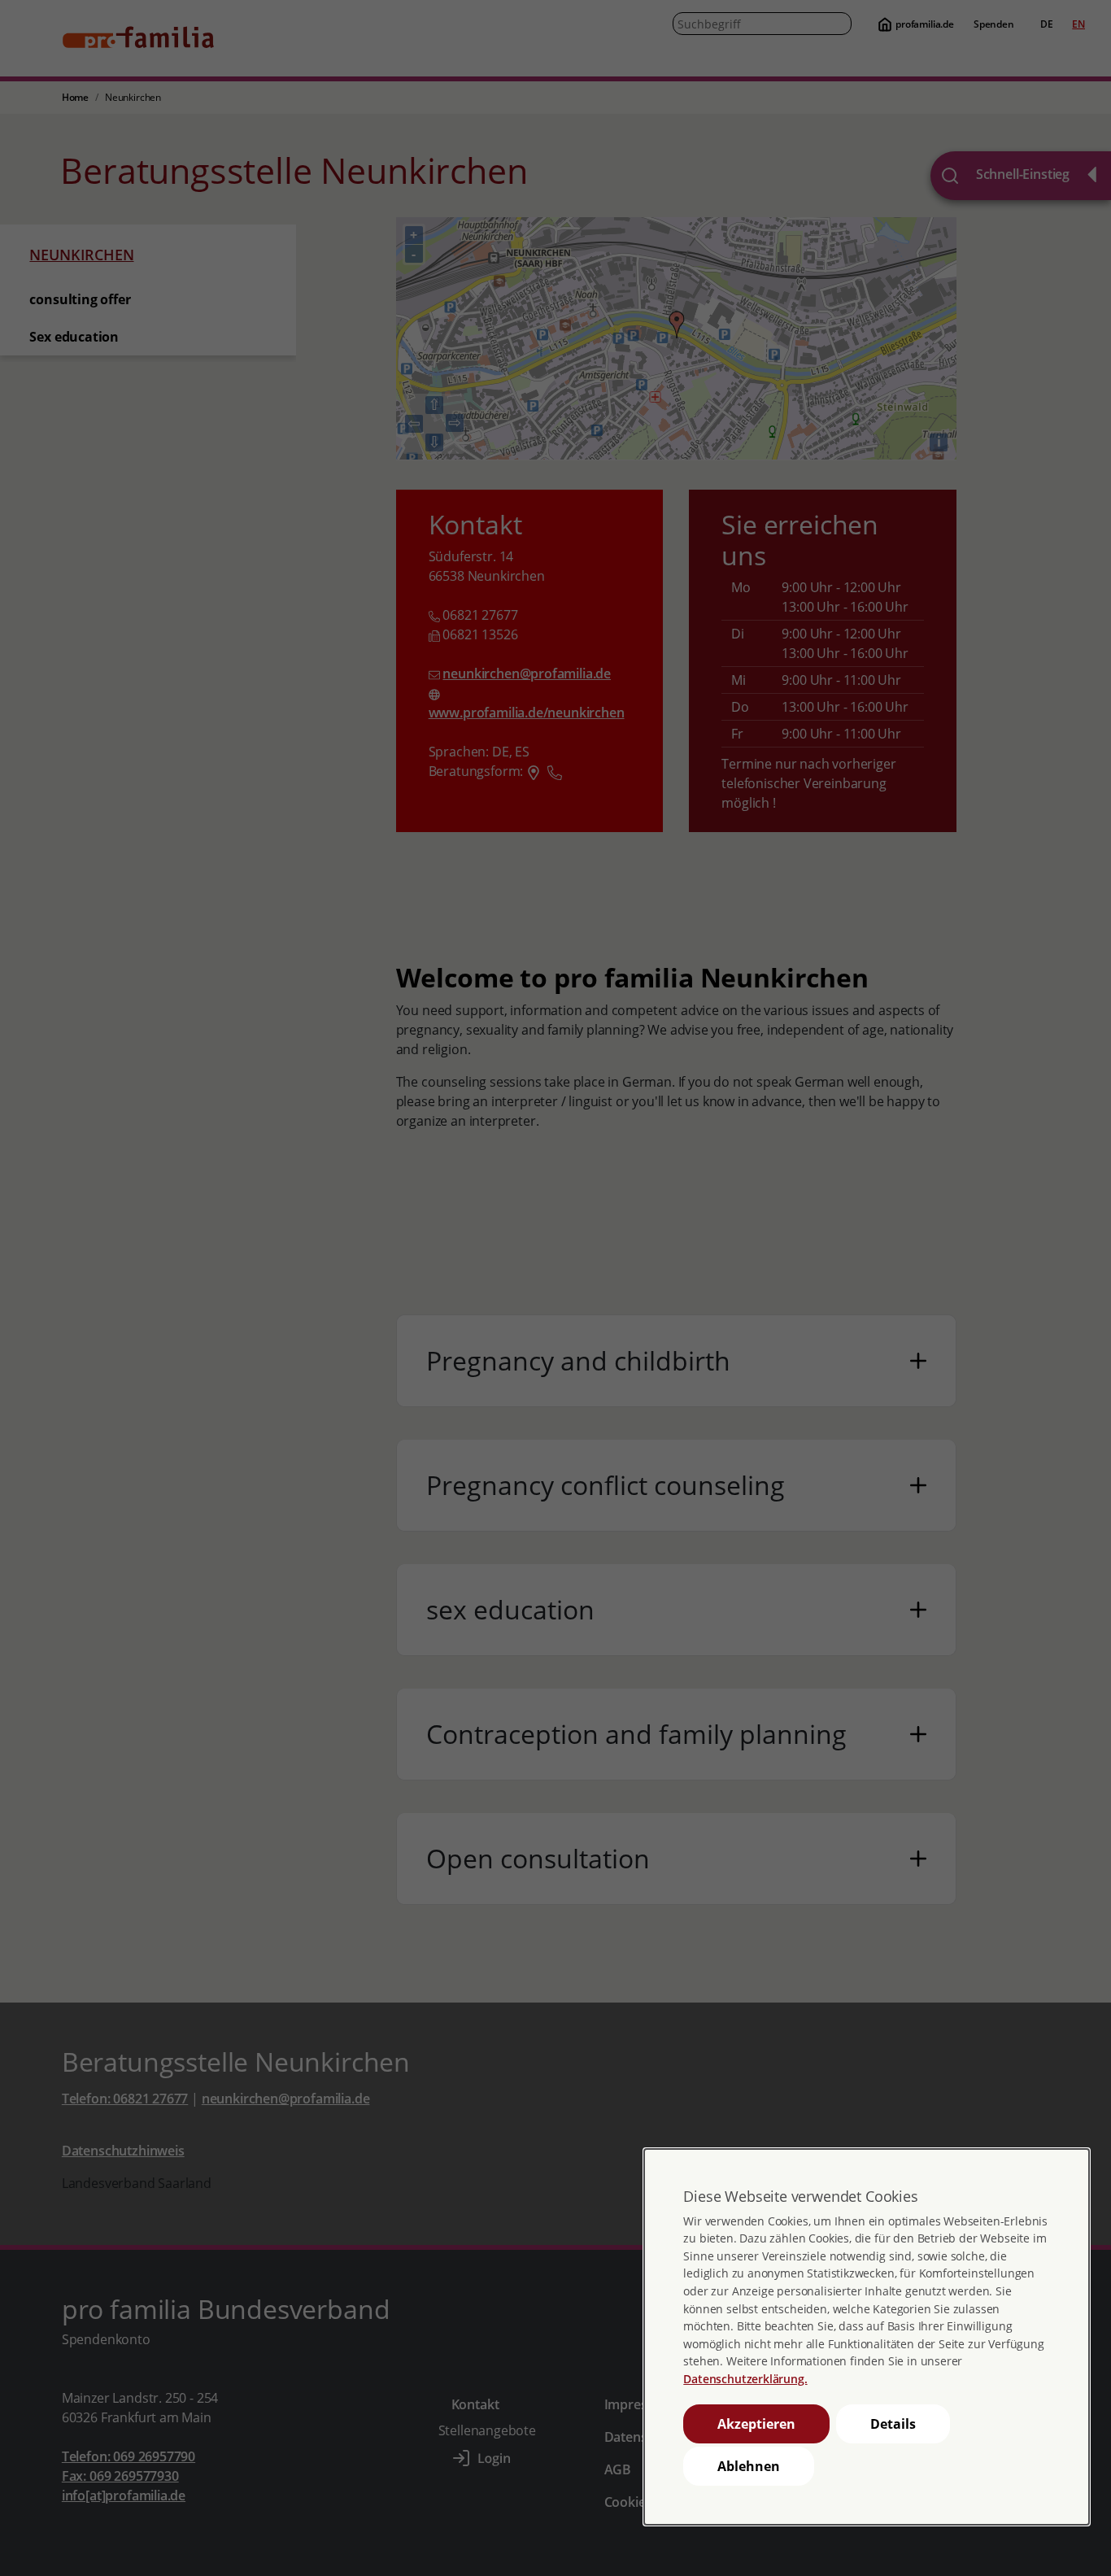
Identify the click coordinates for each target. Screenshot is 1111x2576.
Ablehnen (749, 2466)
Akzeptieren (756, 2424)
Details (893, 2424)
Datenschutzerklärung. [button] (745, 2379)
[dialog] (866, 2337)
